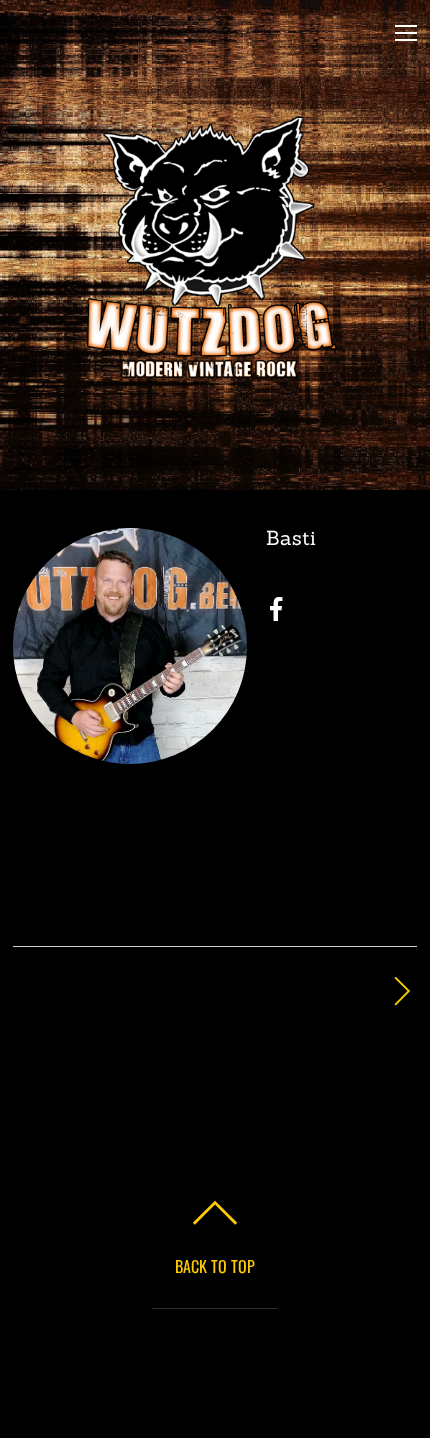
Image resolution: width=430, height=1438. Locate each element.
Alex (196, 992)
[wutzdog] (212, 369)
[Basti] (130, 750)
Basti (291, 537)
